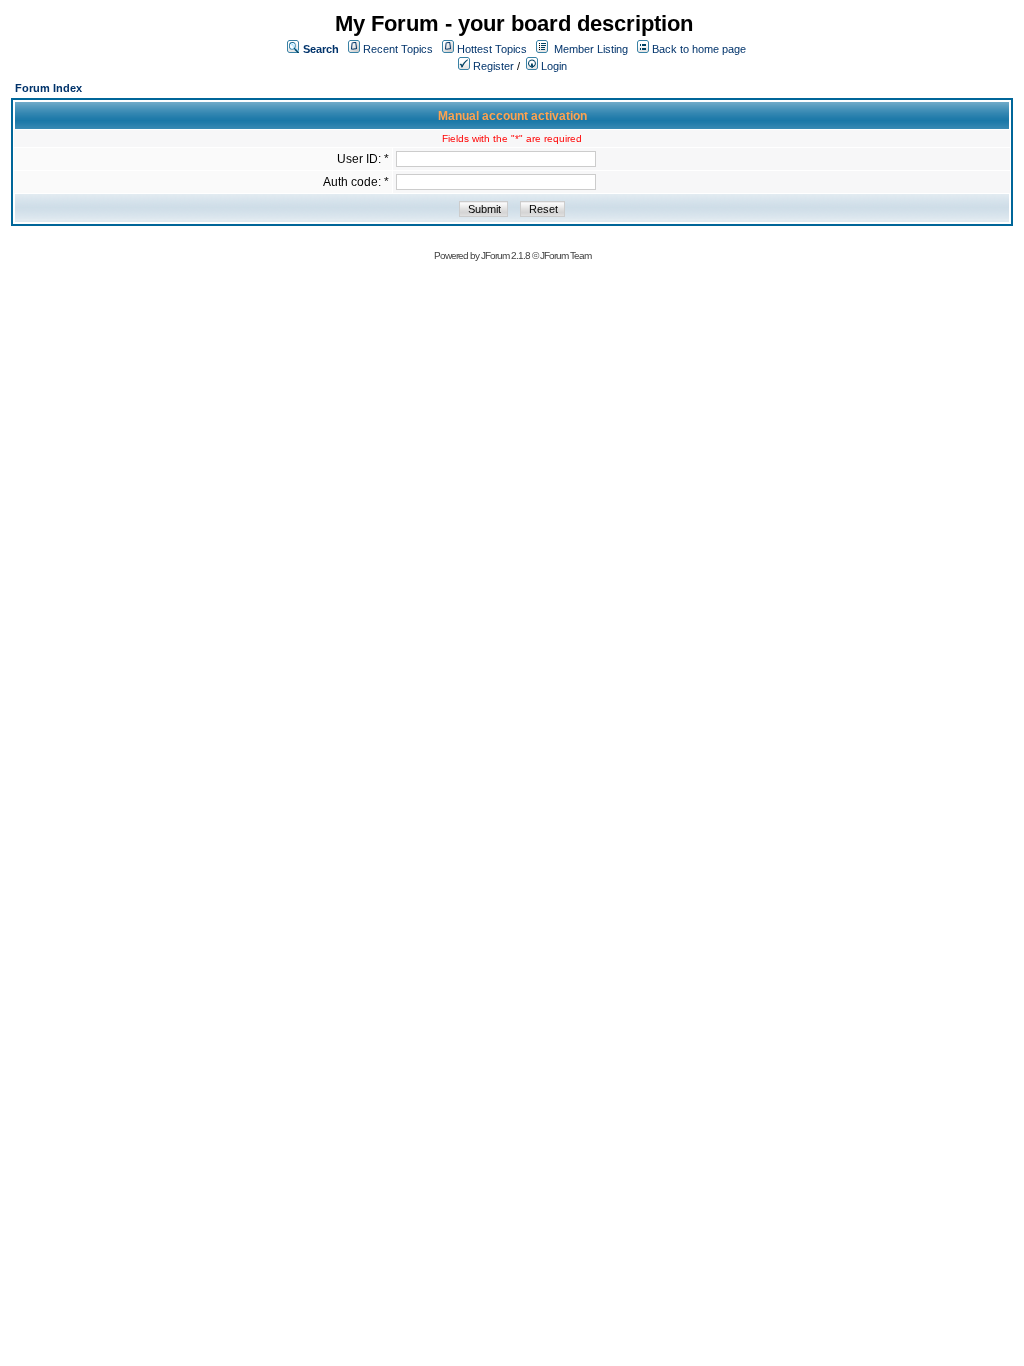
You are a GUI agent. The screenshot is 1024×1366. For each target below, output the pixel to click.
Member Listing (591, 49)
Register (492, 66)
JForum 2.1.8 (505, 255)
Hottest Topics (492, 49)
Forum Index (48, 88)
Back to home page (699, 49)
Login (552, 66)
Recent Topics (398, 49)
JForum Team (565, 255)
